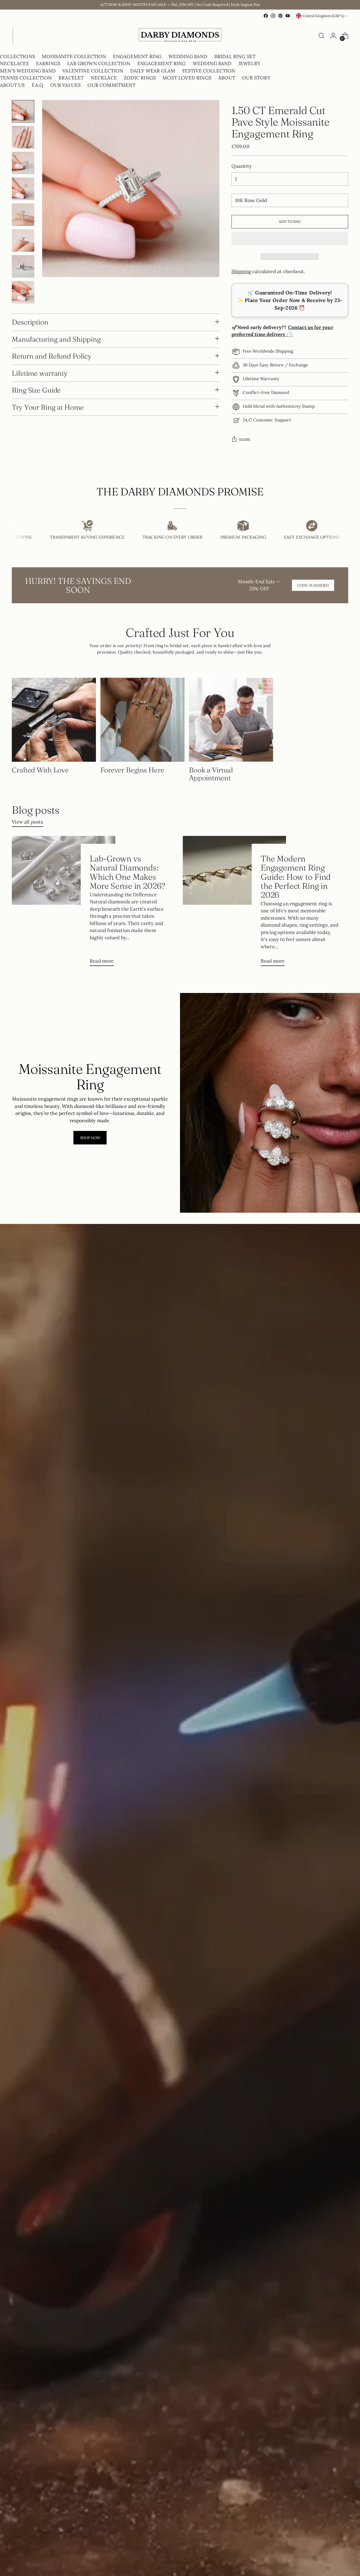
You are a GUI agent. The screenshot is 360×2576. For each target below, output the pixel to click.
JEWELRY (249, 64)
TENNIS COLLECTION (26, 78)
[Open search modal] (321, 36)
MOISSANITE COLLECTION (74, 56)
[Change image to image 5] (23, 215)
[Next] (17, 36)
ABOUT (227, 78)
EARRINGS (48, 64)
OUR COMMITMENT (111, 85)
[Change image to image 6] (23, 241)
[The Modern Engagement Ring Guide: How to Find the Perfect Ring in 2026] (234, 903)
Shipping (241, 271)
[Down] (23, 299)
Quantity (242, 166)
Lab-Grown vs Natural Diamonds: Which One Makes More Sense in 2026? (127, 872)
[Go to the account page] (333, 36)
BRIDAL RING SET (235, 56)
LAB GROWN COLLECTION (99, 64)
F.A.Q (38, 85)
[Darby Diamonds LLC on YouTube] (288, 16)
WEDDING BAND (188, 56)
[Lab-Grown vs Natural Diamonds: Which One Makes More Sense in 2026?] (63, 903)
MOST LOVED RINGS (187, 78)
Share (245, 440)
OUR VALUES (66, 85)
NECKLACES (15, 64)
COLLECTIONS (18, 56)
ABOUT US (12, 85)
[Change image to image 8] (23, 292)
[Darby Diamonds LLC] (180, 36)
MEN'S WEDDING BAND (28, 71)
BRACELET (71, 78)
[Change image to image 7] (23, 266)
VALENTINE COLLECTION (93, 71)
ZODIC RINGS (140, 78)
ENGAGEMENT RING (137, 56)
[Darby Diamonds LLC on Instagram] (273, 16)
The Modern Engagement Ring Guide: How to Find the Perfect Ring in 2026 (296, 876)
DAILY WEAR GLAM (153, 71)
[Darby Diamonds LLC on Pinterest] (280, 16)
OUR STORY (256, 78)
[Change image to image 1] (23, 111)
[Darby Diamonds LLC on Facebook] (266, 16)
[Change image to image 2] (23, 137)
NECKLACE (104, 78)
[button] (290, 239)
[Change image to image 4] (23, 189)
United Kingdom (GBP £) (323, 16)
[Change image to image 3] (23, 163)
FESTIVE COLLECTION (209, 71)
